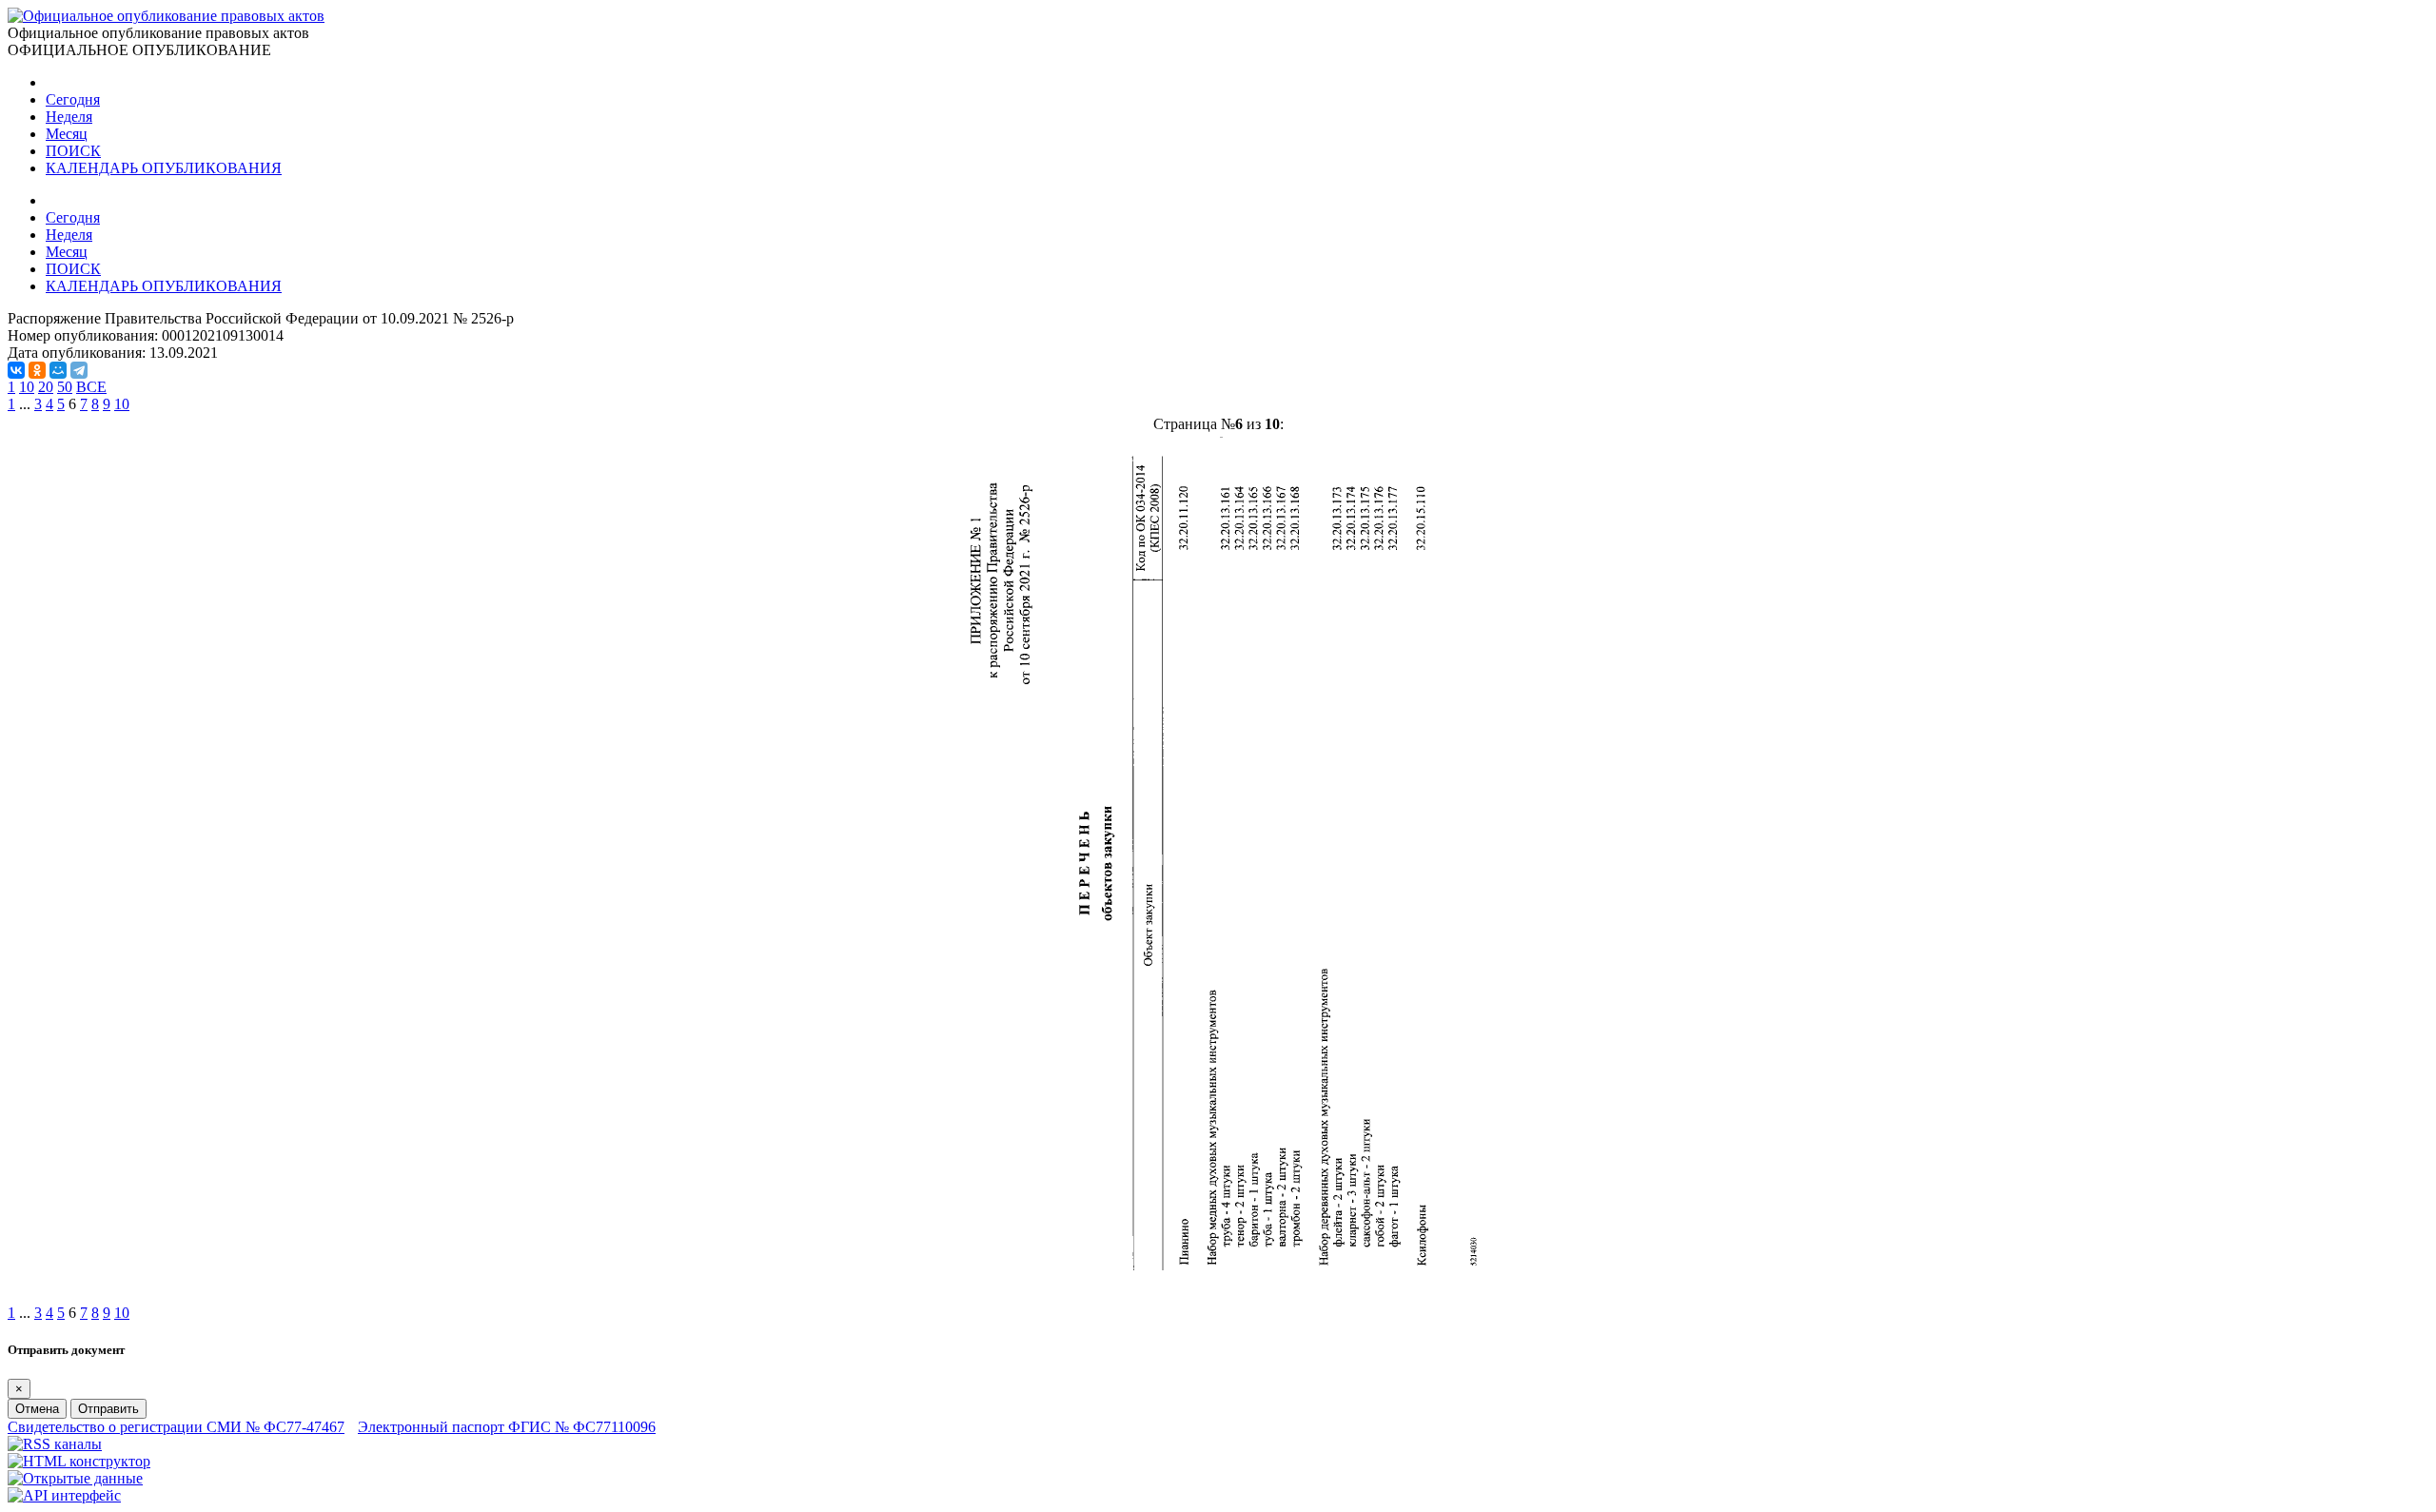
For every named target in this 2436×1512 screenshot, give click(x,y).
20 (46, 387)
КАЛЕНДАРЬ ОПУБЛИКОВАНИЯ (164, 168)
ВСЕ (91, 387)
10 (27, 387)
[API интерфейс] (64, 1495)
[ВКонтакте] (16, 370)
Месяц (67, 134)
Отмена (37, 1409)
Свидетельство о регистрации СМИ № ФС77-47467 (176, 1427)
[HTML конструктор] (79, 1461)
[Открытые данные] (75, 1478)
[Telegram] (79, 370)
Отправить (108, 1409)
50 (65, 387)
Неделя (69, 117)
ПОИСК (73, 151)
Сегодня (73, 99)
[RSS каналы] (55, 1444)
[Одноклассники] (37, 370)
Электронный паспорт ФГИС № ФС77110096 (507, 1427)
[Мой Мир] (58, 370)
